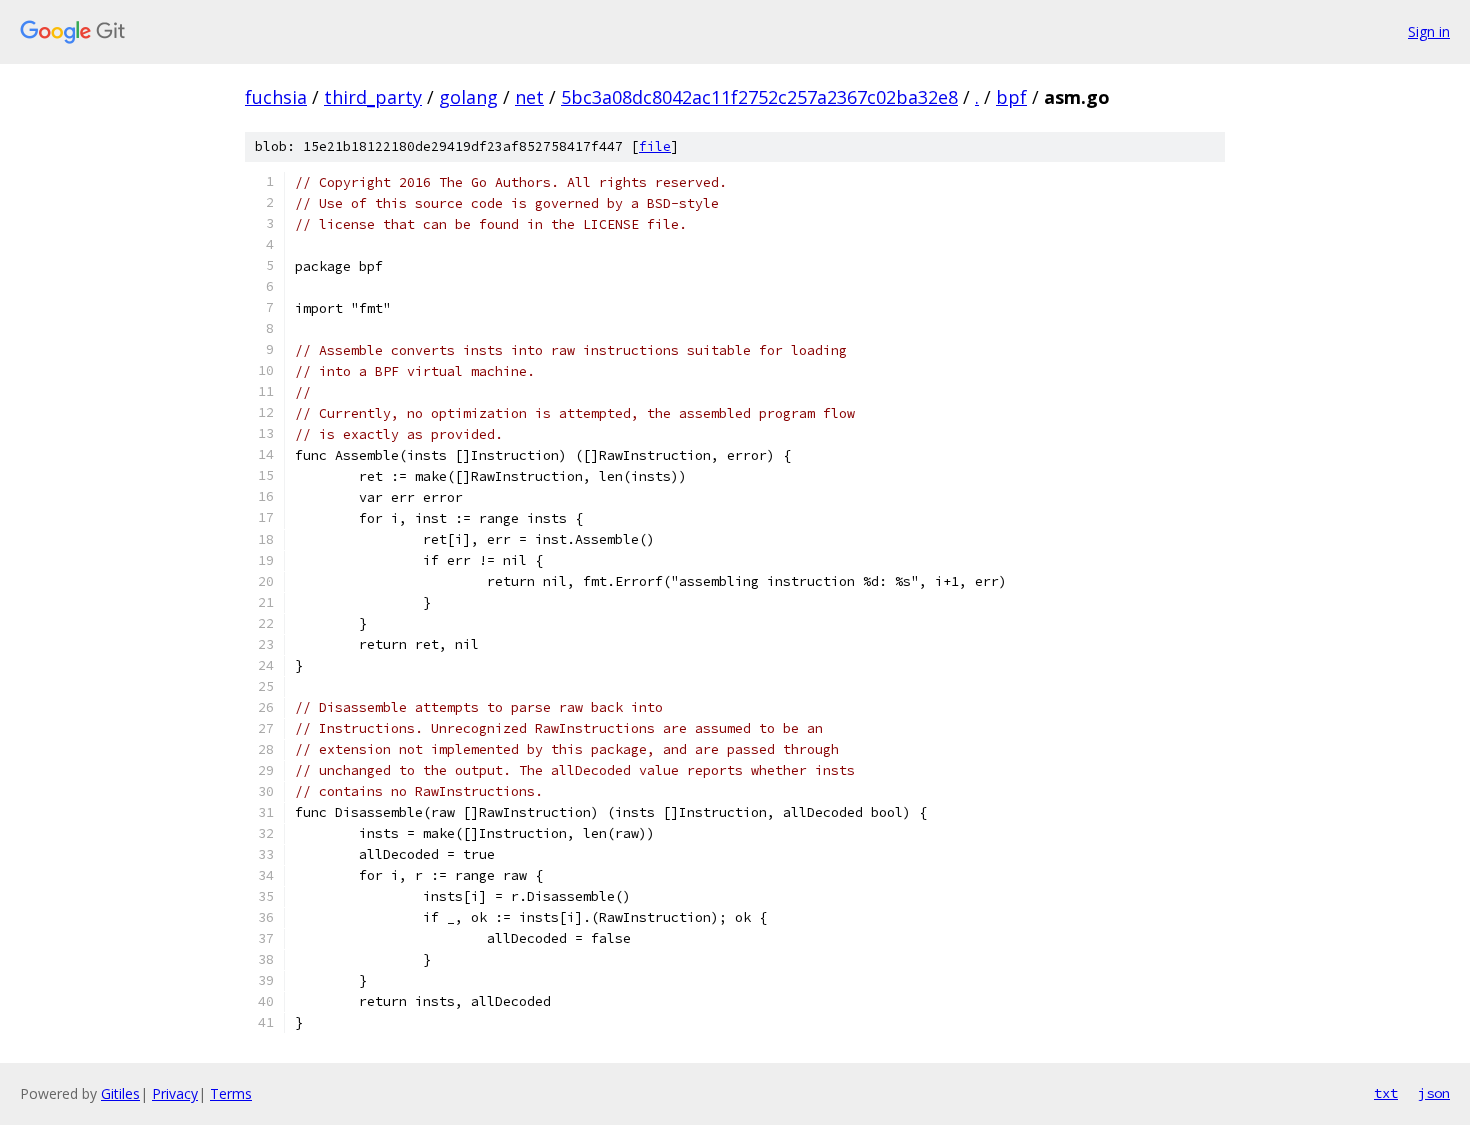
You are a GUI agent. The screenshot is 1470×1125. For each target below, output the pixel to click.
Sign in (1429, 31)
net (529, 97)
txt (1386, 1093)
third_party (373, 97)
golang (468, 97)
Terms (231, 1093)
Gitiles (120, 1093)
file (655, 146)
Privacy (175, 1093)
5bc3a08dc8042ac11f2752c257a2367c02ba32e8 (759, 97)
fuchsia (276, 97)
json (1434, 1093)
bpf (1011, 97)
